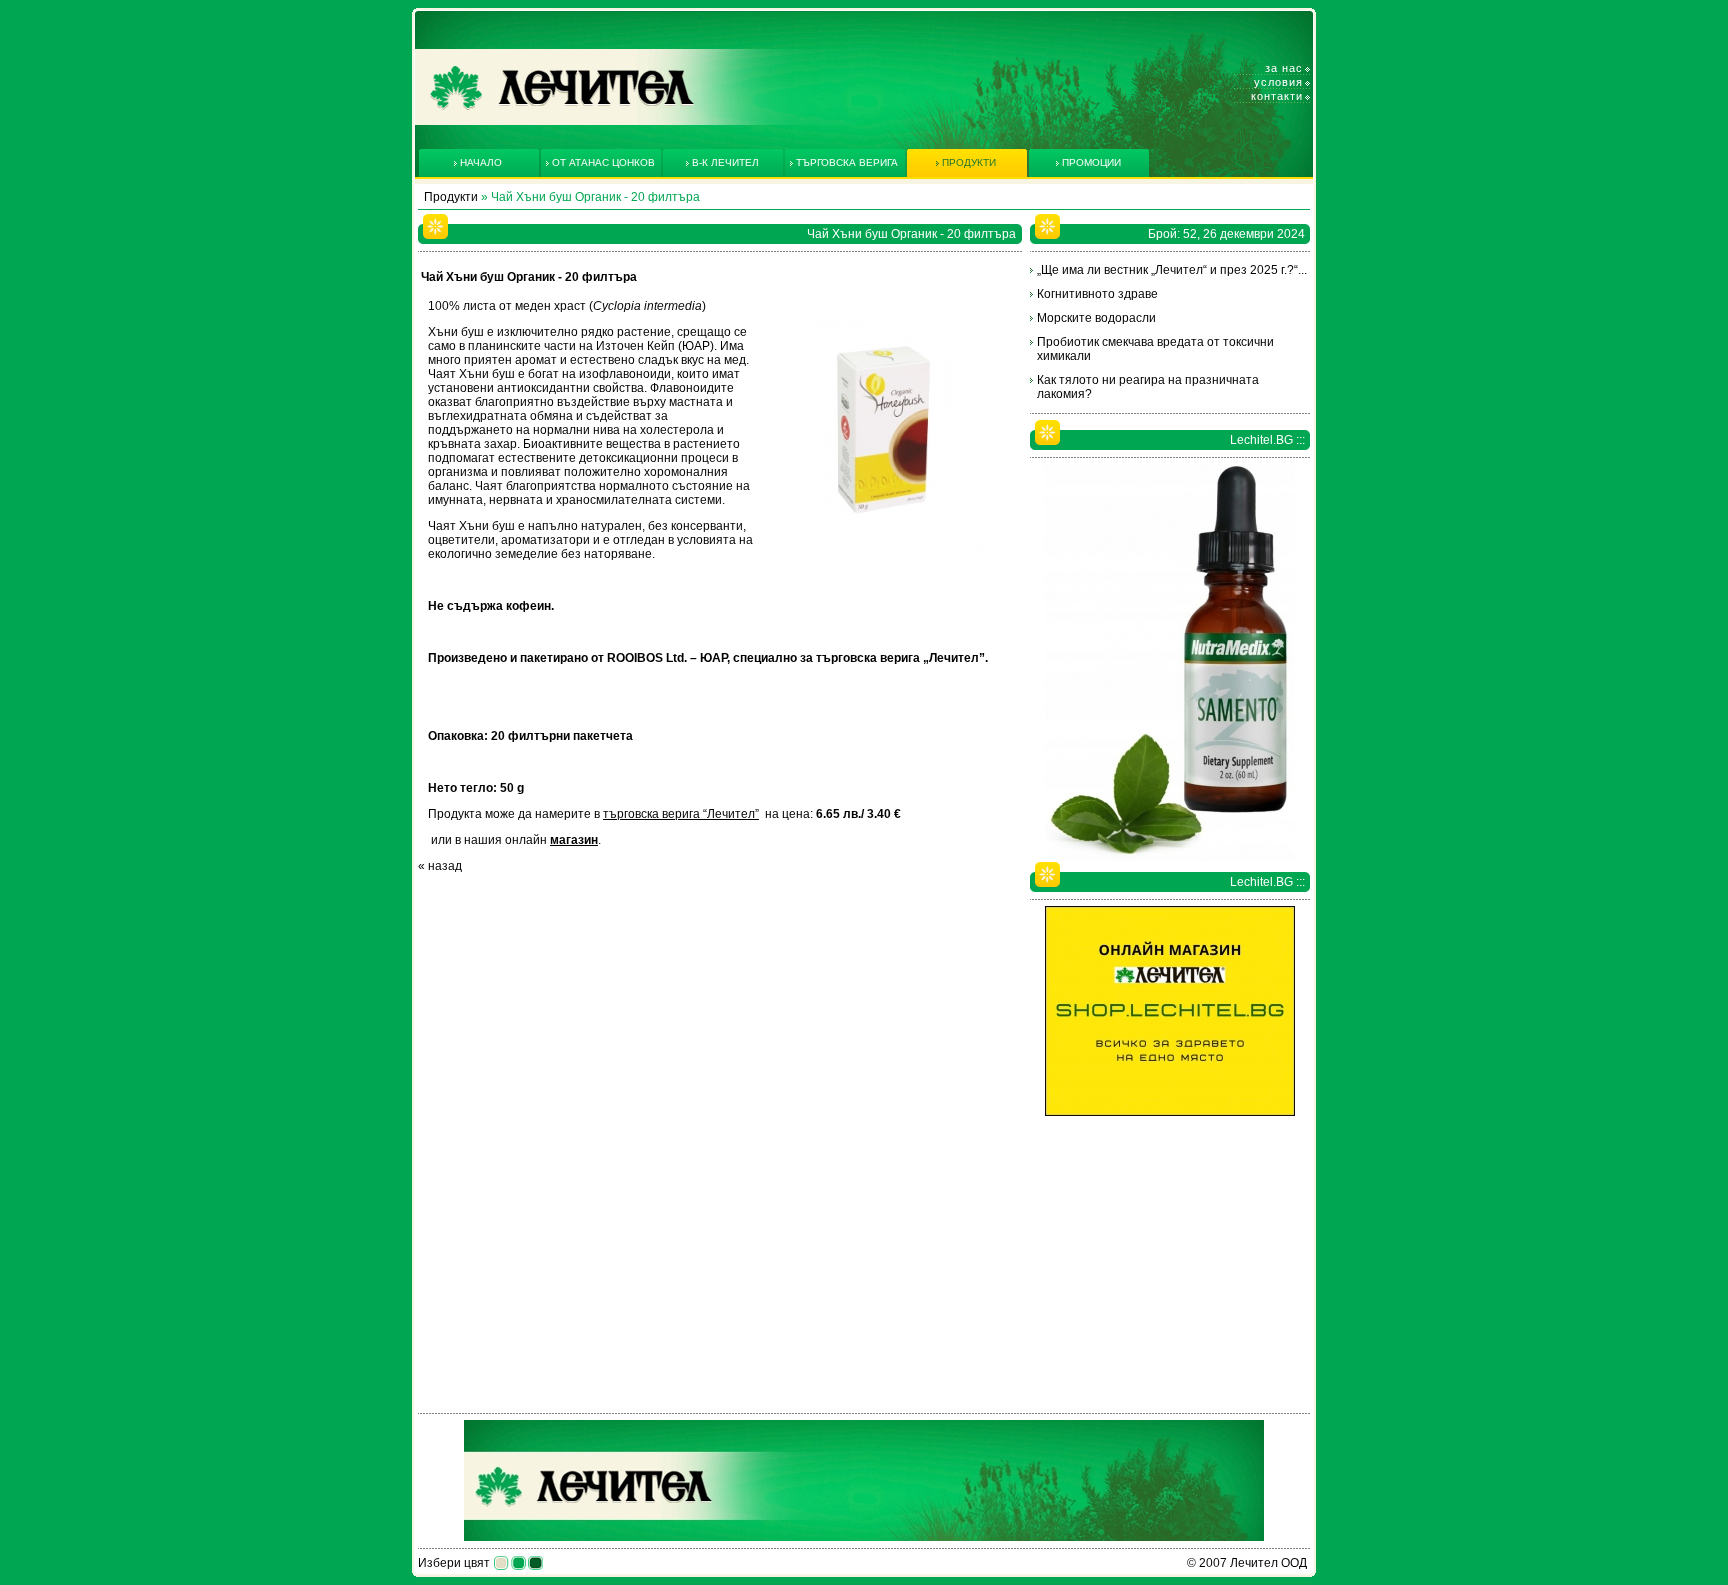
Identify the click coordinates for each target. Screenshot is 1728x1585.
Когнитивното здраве (1097, 294)
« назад (440, 866)
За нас (1284, 68)
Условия (1278, 82)
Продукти (451, 197)
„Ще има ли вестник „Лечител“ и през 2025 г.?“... (1172, 270)
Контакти (1277, 96)
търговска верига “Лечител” (681, 814)
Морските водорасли (1096, 318)
